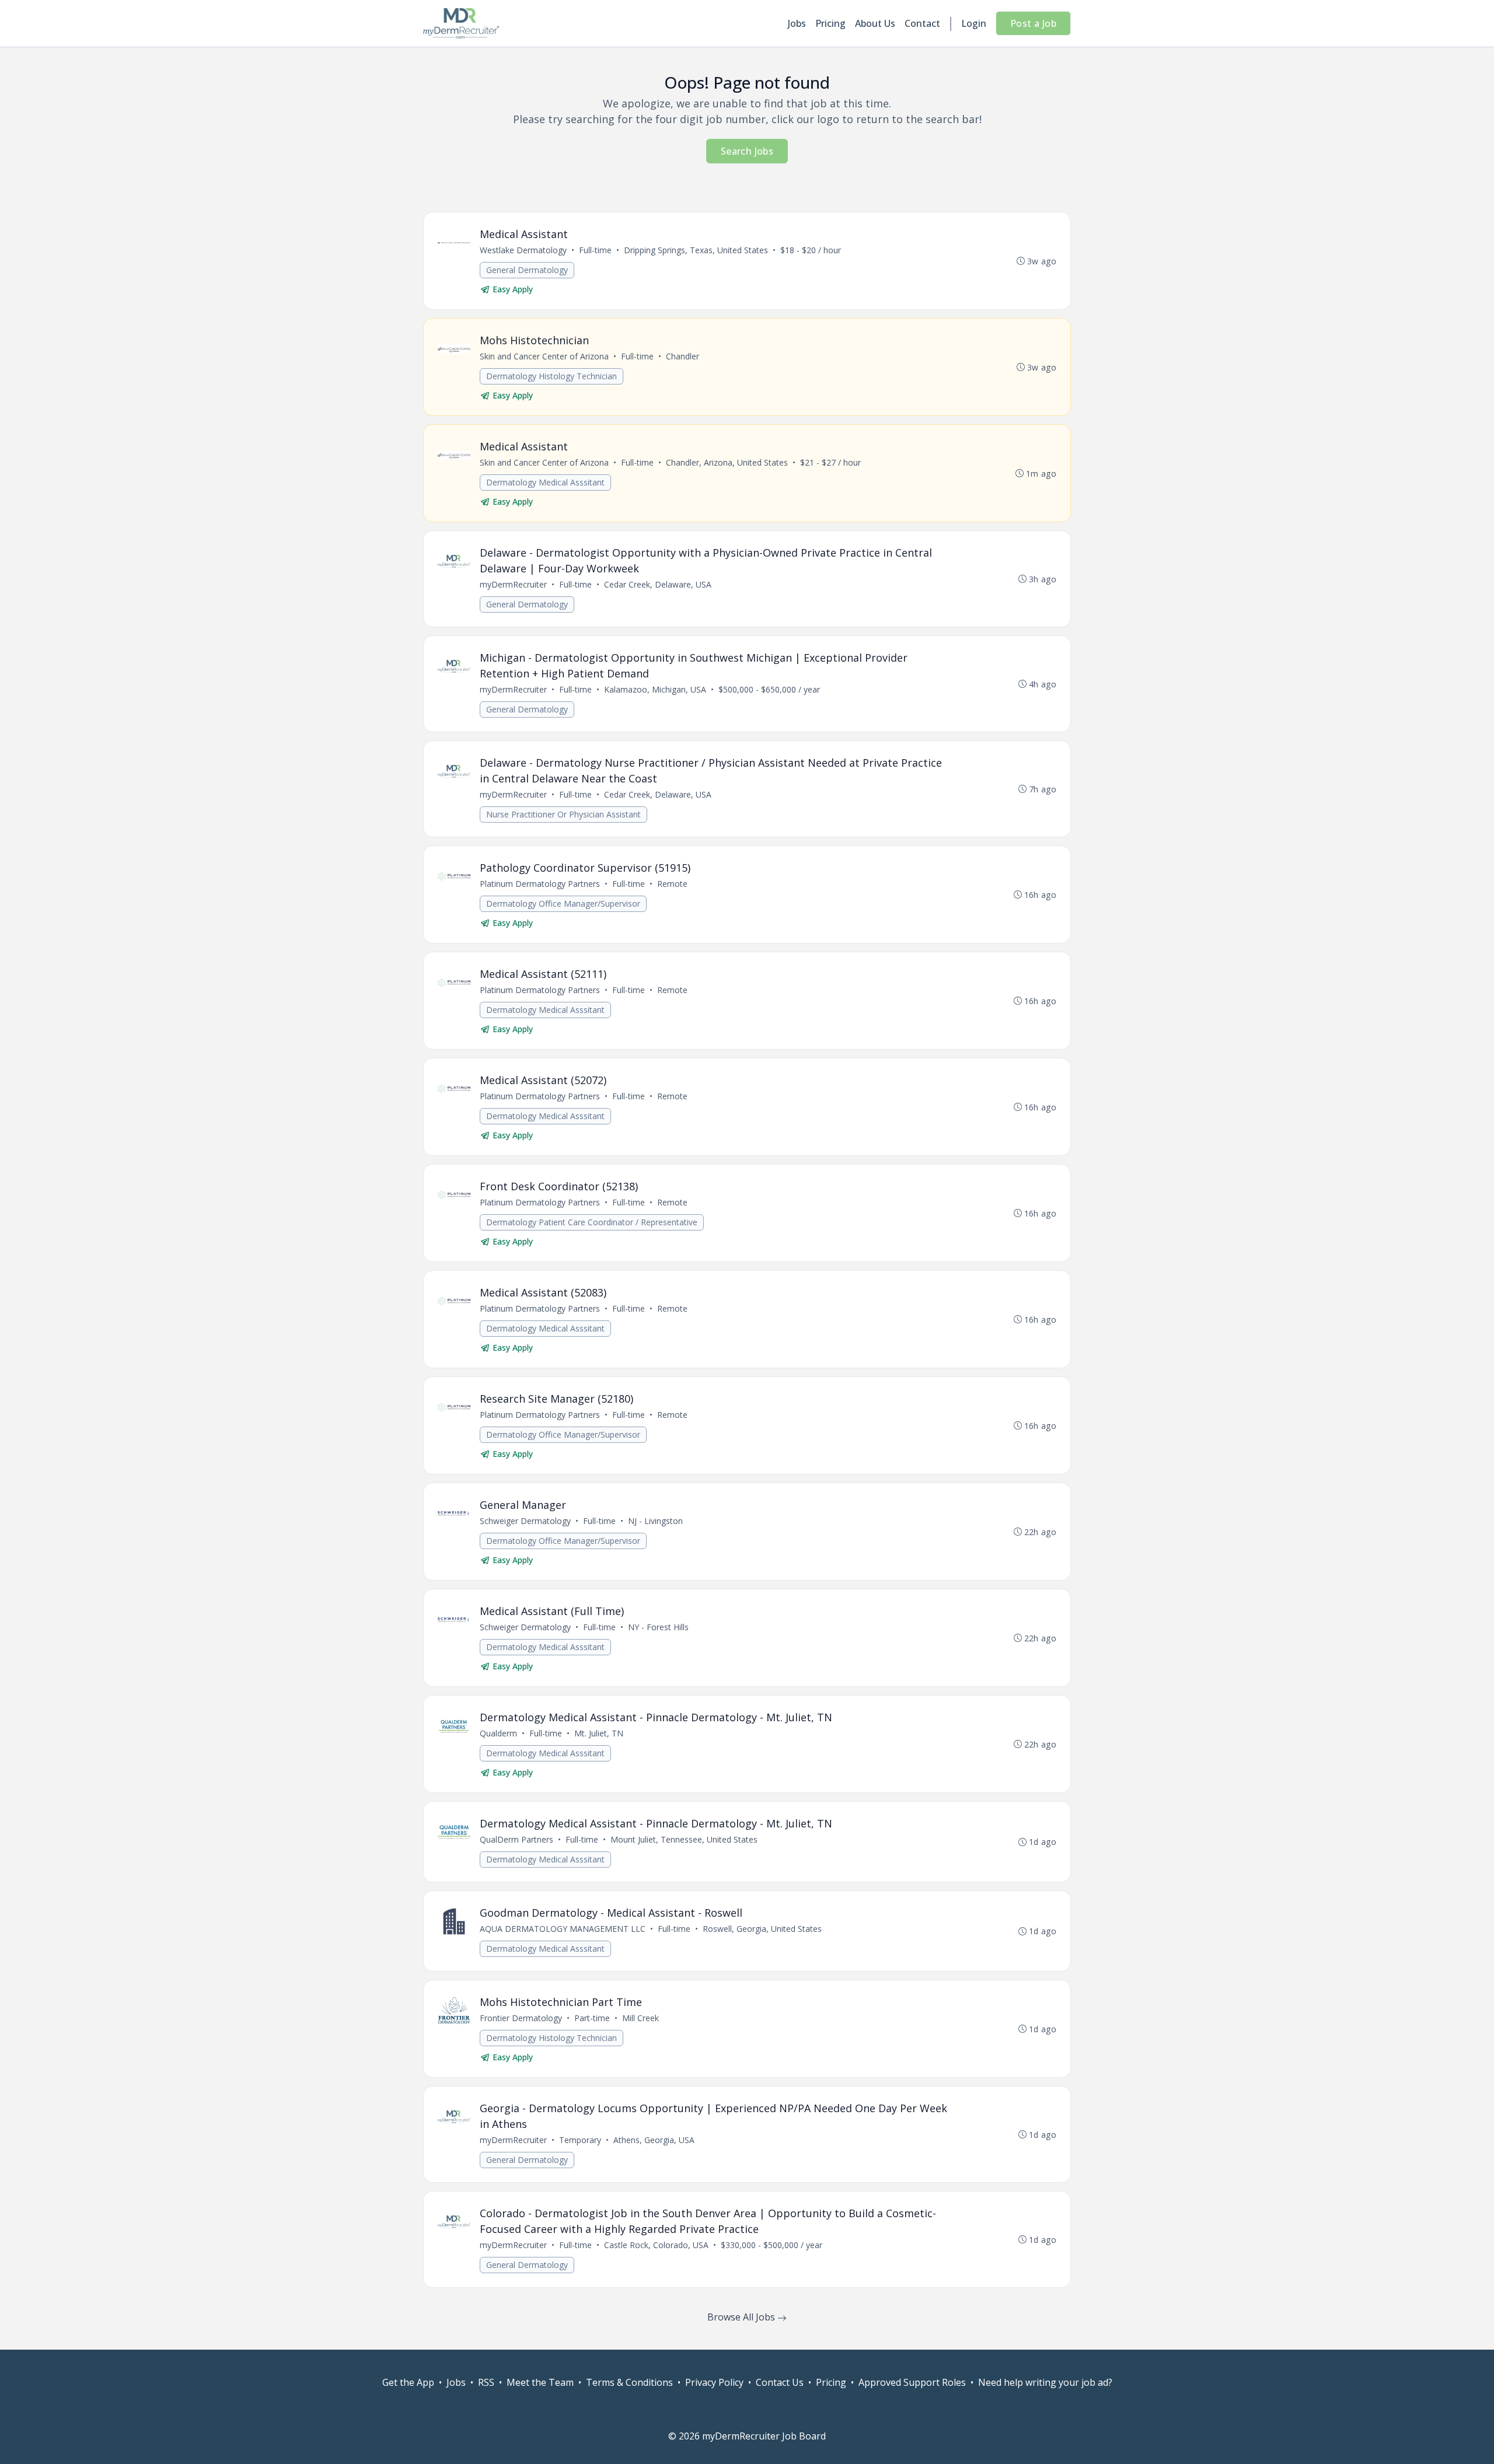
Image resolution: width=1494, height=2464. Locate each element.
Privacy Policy (714, 2382)
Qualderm (498, 1733)
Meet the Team (540, 2382)
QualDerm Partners (516, 1839)
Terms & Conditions (629, 2382)
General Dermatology (527, 270)
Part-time (592, 2018)
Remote (672, 884)
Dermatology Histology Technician (551, 376)
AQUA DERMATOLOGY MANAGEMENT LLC (563, 1929)
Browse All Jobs (742, 2317)
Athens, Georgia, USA (654, 2140)
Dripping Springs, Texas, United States (696, 250)
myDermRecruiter (513, 584)
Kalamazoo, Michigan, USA (655, 689)
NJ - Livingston (655, 1521)
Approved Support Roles (912, 2382)
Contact (922, 23)
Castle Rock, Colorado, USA (656, 2245)
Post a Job (1033, 23)
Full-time (595, 250)
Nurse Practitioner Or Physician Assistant (563, 814)
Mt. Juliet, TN (599, 1733)
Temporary (580, 2140)
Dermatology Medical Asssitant (545, 482)
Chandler (683, 356)
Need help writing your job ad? (1045, 2382)
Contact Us (780, 2382)
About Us (875, 23)
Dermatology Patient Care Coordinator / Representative (592, 1222)
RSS (486, 2382)
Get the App (408, 2382)
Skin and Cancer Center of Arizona (544, 356)
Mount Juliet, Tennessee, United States (684, 1839)
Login (974, 23)
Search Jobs (747, 151)
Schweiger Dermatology (525, 1521)
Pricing (830, 23)
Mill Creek (640, 2018)
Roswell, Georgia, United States (762, 1929)
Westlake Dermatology (523, 250)
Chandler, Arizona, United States (727, 462)
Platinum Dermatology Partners (540, 884)
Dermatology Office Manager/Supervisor (563, 904)
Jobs (797, 23)
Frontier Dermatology (521, 2018)
